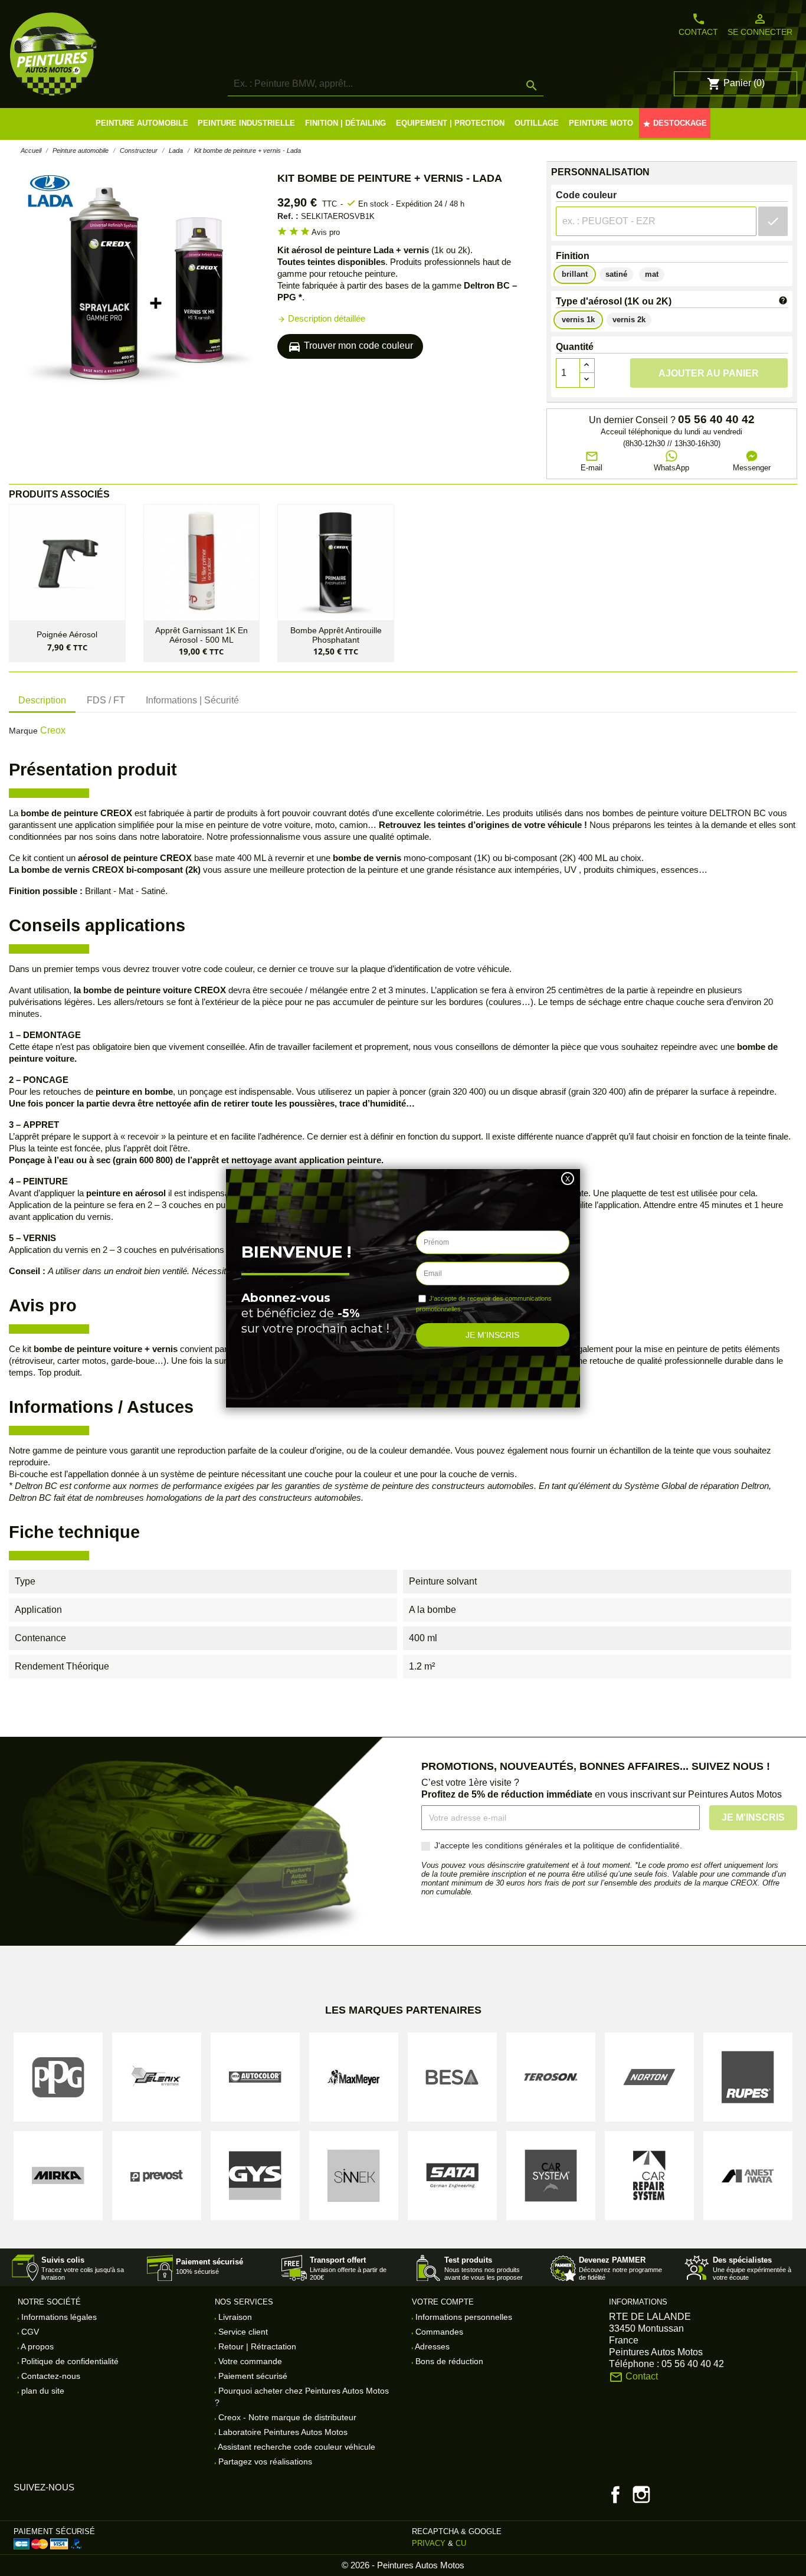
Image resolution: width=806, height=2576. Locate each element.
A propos (36, 2346)
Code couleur (586, 195)
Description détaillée (321, 318)
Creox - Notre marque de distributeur (286, 2417)
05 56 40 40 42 (716, 420)
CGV (29, 2332)
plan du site (42, 2391)
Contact (698, 24)
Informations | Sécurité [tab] (192, 700)
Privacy (429, 2543)
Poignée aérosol (67, 635)
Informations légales (58, 2317)
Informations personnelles (463, 2317)
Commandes (438, 2332)
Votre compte (443, 2302)
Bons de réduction (448, 2361)
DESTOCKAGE (675, 123)
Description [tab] (42, 700)
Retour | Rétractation (256, 2346)
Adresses (431, 2346)
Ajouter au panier (709, 373)
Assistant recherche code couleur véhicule (296, 2447)
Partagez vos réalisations (264, 2462)
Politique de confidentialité (69, 2361)
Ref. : (288, 216)
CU (461, 2543)
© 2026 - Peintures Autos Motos (403, 2565)
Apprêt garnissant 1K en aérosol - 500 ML (201, 635)
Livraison (234, 2317)
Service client (242, 2332)
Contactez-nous (50, 2376)
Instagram (641, 2495)
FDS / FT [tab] (106, 700)
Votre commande (249, 2361)
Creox (53, 730)
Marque (23, 731)
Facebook (615, 2495)
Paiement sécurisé (252, 2376)
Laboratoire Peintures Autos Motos (282, 2432)
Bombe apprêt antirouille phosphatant (336, 635)
